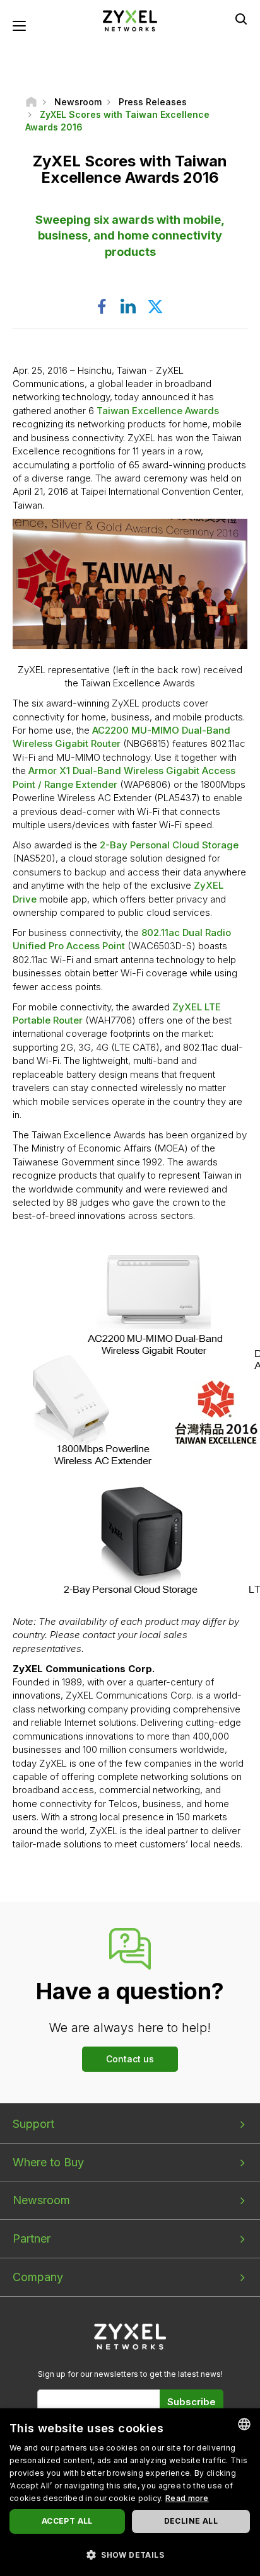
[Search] (241, 19)
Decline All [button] (191, 2521)
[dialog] (130, 2492)
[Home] (31, 102)
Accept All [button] (67, 2521)
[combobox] (244, 2424)
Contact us (130, 2059)
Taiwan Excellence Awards (158, 411)
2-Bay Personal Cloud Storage (169, 845)
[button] (130, 2554)
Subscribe (192, 2402)
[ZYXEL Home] (130, 20)
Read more (187, 2498)
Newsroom (41, 2200)
